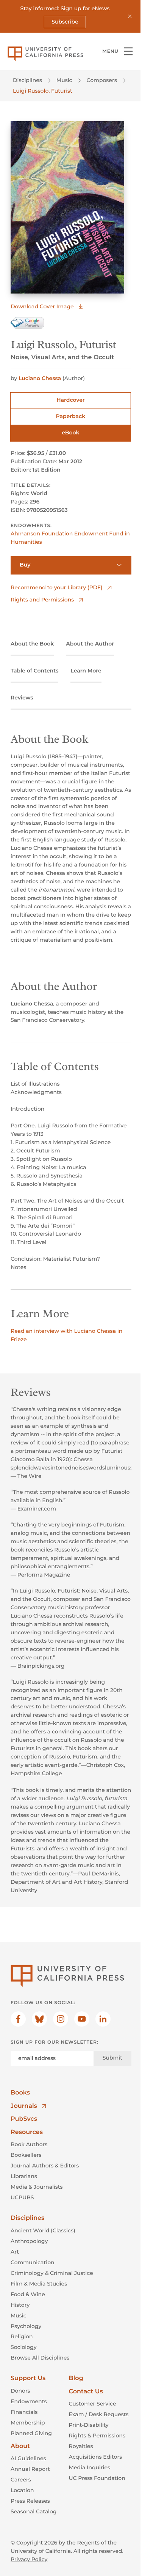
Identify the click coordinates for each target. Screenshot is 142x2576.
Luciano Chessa (40, 378)
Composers (102, 80)
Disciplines (27, 80)
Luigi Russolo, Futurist (43, 91)
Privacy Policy (29, 2559)
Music (64, 80)
